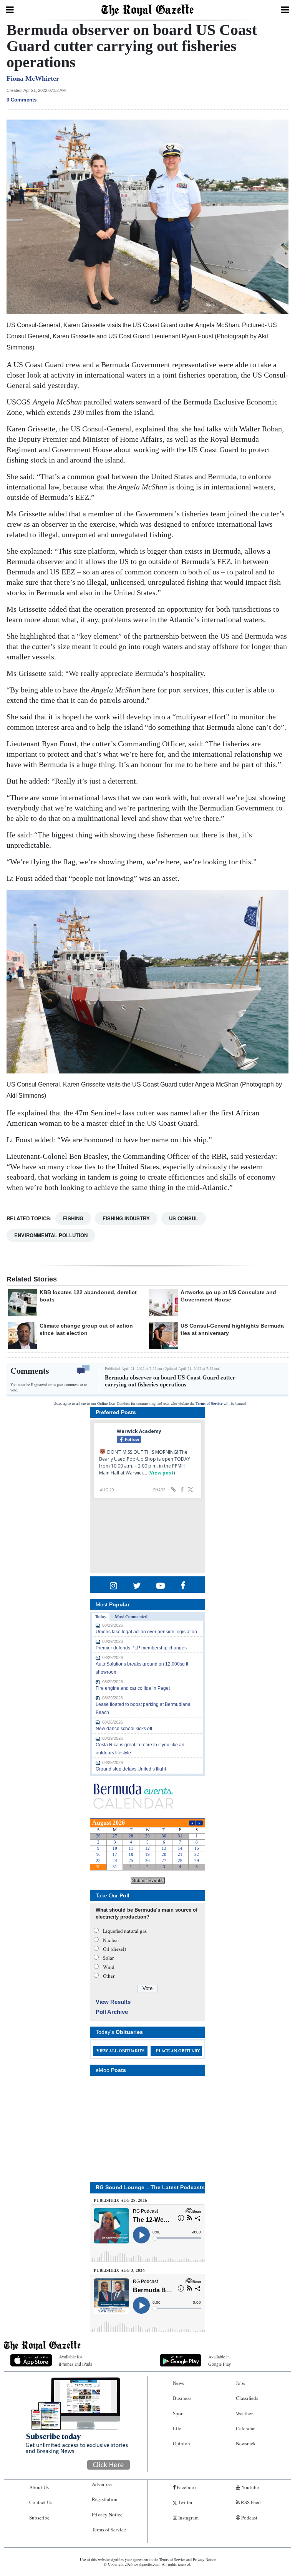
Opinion (181, 2443)
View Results (113, 2002)
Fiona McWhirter (33, 78)
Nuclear (111, 1940)
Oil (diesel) (114, 1949)
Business (182, 2398)
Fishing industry (126, 1218)
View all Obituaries (120, 2051)
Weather (244, 2413)
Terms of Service (209, 1404)
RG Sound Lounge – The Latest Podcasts (150, 2187)
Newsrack (246, 2443)
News (178, 2383)
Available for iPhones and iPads (75, 2360)
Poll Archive (112, 2012)
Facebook (186, 2487)
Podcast (249, 2518)
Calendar (245, 2428)
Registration (105, 2499)
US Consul (184, 1218)
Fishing (73, 1218)
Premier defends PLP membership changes (141, 1648)
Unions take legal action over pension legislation (146, 1632)
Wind (109, 1967)
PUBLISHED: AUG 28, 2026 (120, 2200)
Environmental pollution (51, 1235)
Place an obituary (178, 2051)
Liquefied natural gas (125, 1931)
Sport (178, 2413)
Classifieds (247, 2398)
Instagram (188, 2518)
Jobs (240, 2383)
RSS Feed (250, 2502)
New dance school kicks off (124, 1729)
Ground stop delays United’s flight (131, 1769)
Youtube (249, 2487)
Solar (108, 1958)
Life (177, 2428)
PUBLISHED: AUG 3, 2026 (119, 2270)
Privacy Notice (107, 2514)
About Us (39, 2487)
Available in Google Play (220, 2360)
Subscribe (39, 2518)
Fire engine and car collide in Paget (133, 1688)
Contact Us (41, 2502)
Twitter (185, 2502)
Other (109, 1976)
